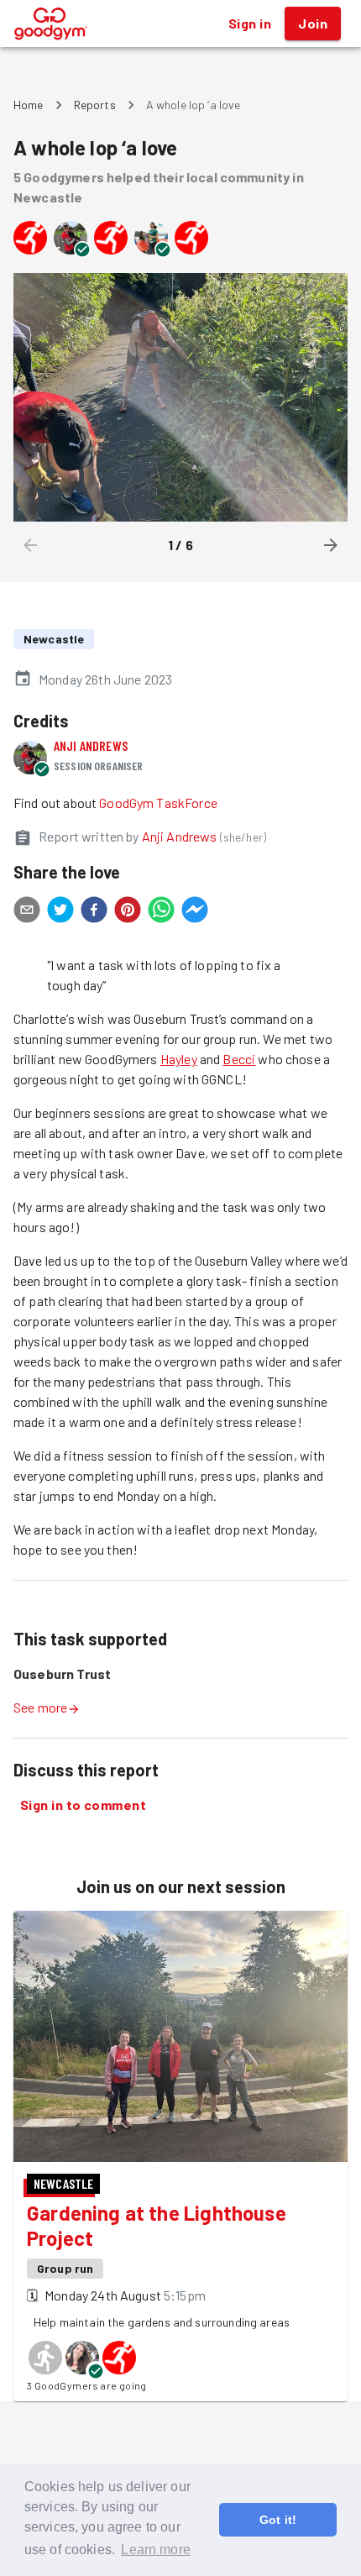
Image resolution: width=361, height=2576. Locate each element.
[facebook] (94, 912)
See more (40, 1707)
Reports (95, 105)
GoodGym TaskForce (158, 803)
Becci (239, 1059)
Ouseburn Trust (62, 1674)
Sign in (250, 23)
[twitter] (60, 912)
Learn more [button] (156, 2550)
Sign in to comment (83, 1805)
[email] (27, 912)
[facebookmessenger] (195, 912)
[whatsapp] (161, 912)
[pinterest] (128, 912)
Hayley (179, 1059)
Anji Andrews (91, 745)
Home (29, 105)
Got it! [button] (278, 2520)
